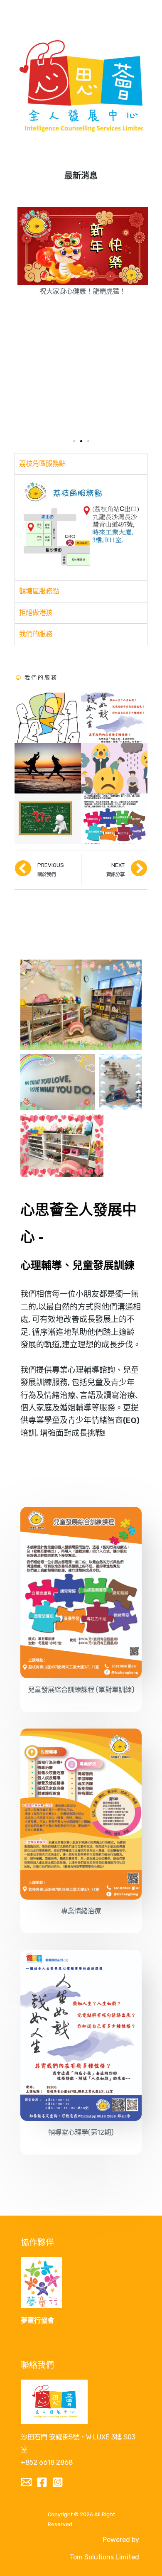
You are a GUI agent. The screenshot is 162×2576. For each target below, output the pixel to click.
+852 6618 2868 (47, 2462)
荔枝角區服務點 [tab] (42, 464)
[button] (74, 441)
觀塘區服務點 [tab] (39, 591)
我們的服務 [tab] (36, 634)
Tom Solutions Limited (104, 2557)
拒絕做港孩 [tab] (36, 613)
